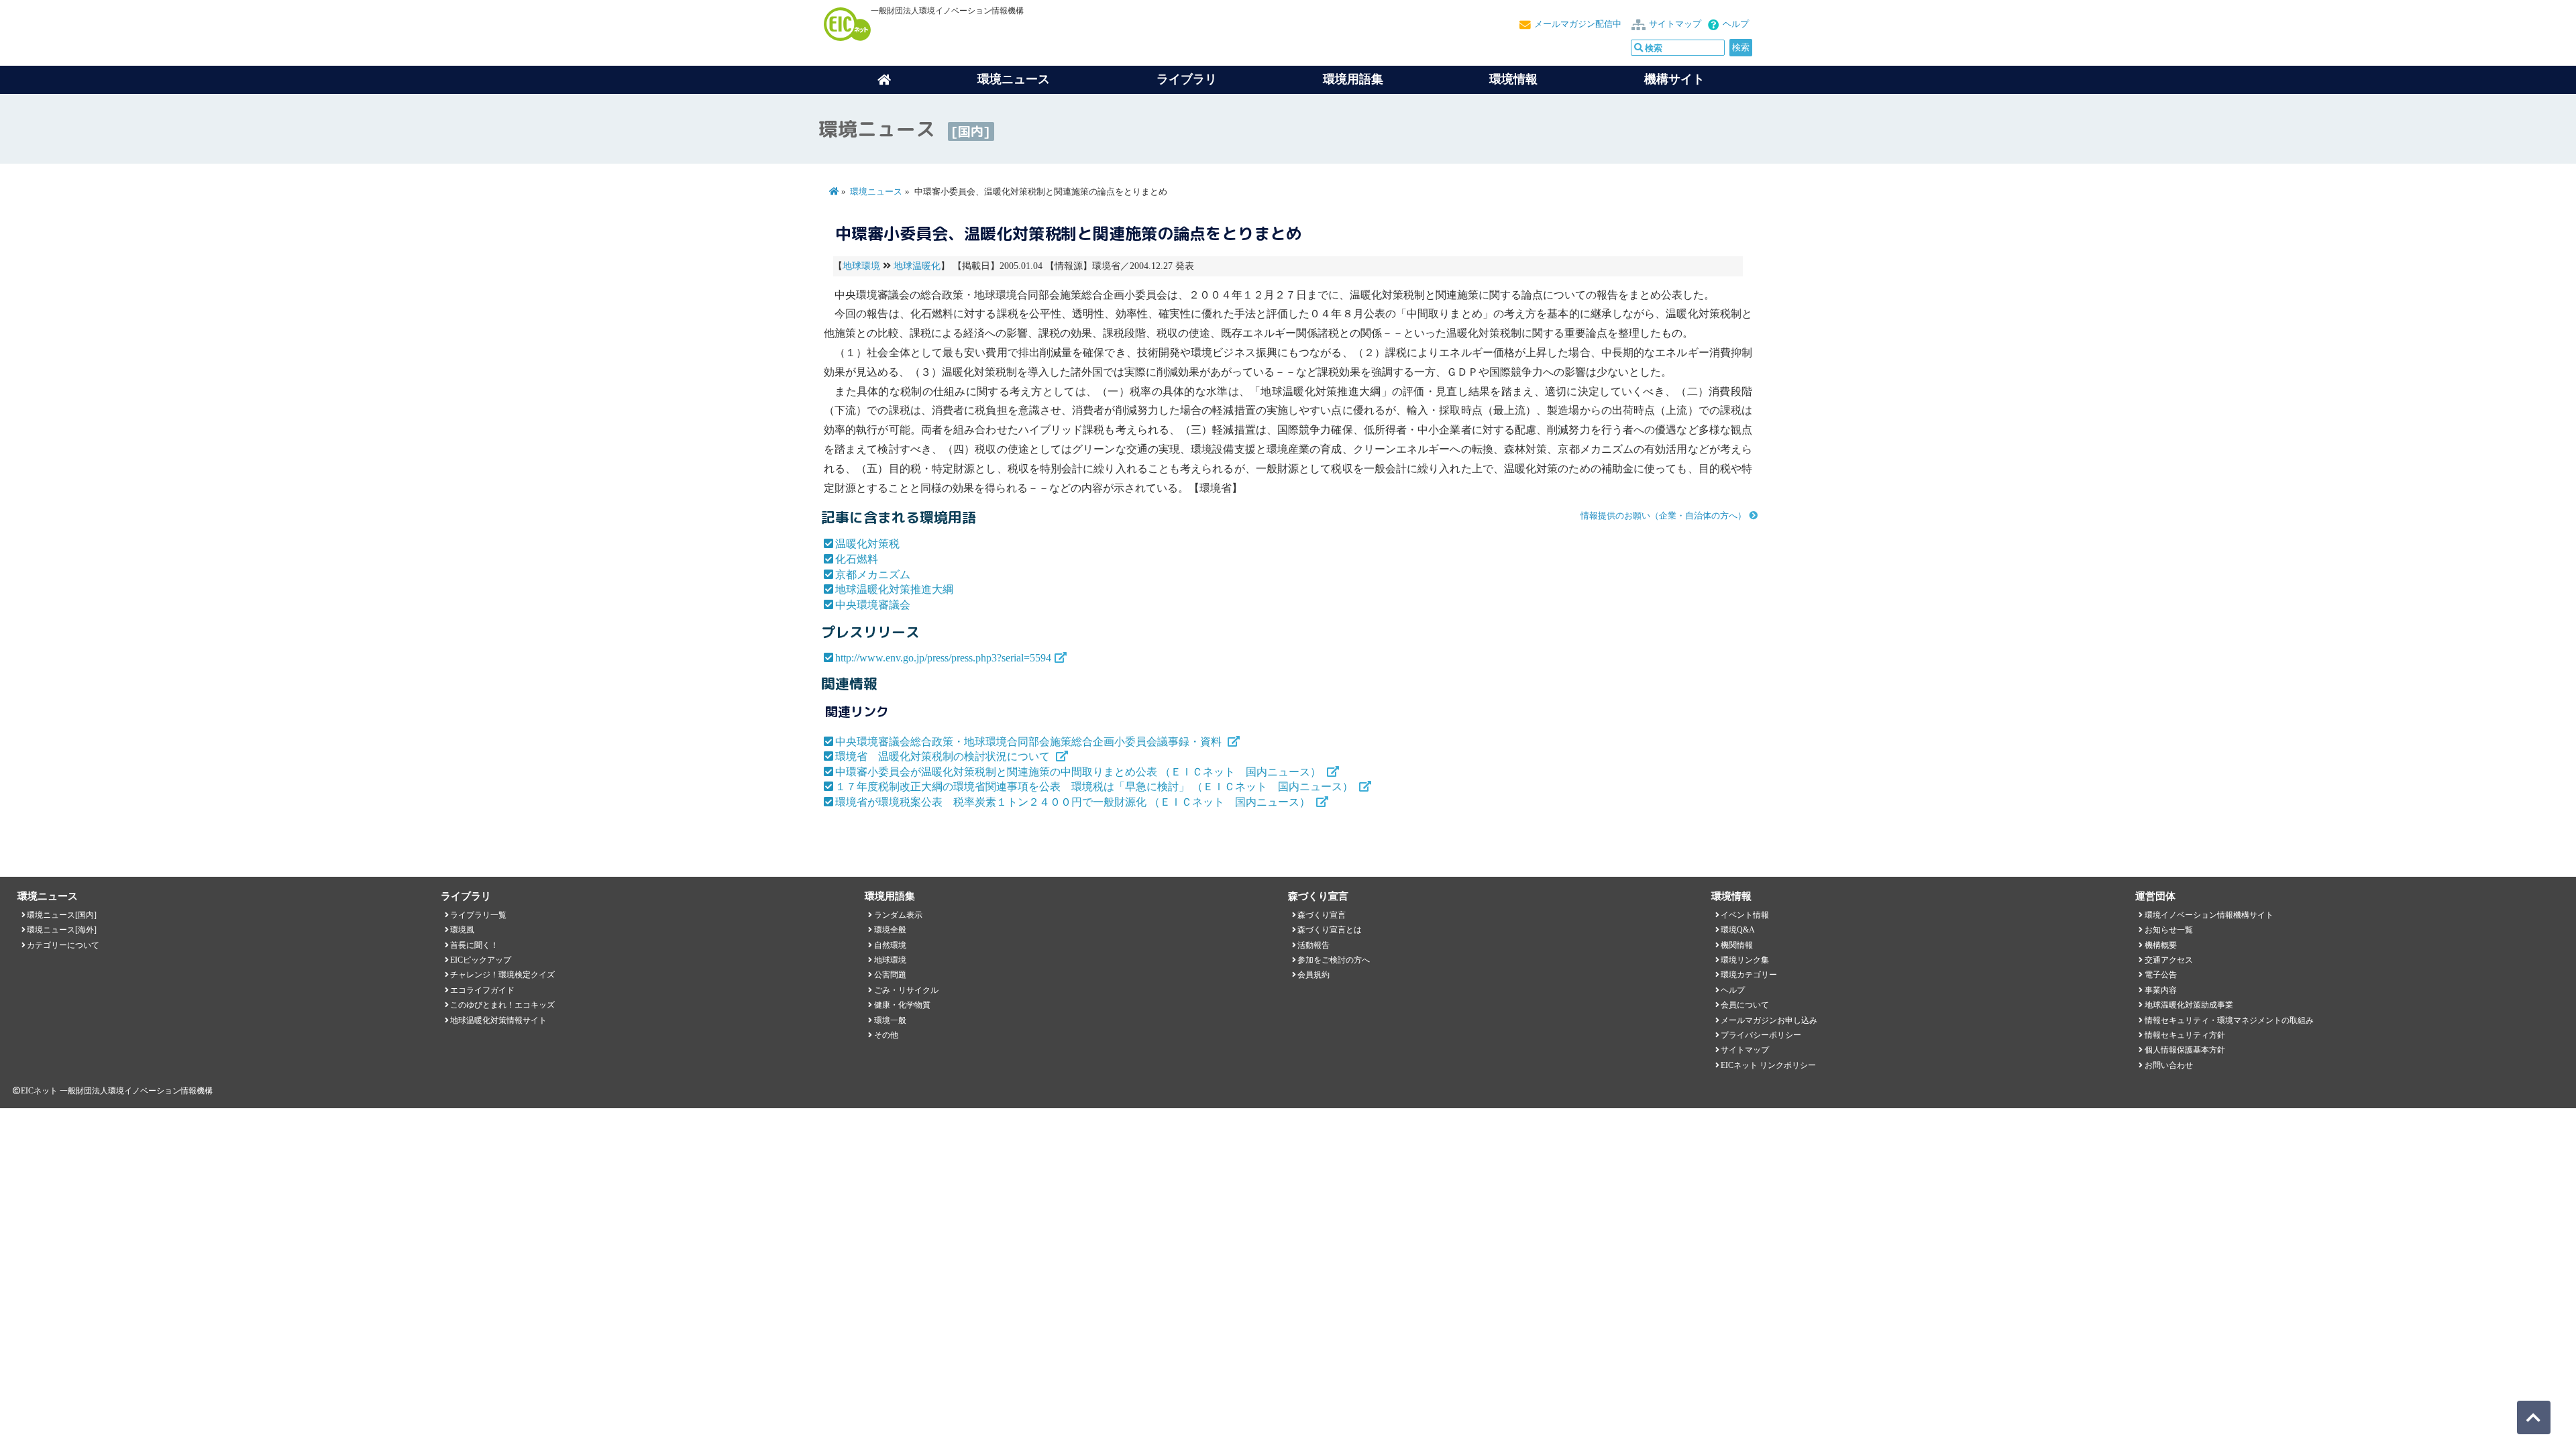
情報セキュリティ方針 (2185, 1035)
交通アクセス (2169, 960)
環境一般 (890, 1020)
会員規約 (1313, 975)
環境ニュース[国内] (62, 915)
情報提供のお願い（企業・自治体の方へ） (1663, 516)
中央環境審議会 (873, 605)
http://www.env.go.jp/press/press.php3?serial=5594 (943, 658)
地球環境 (861, 266)
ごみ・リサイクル (906, 990)
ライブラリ (1187, 79)
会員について (1745, 1005)
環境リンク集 (1745, 960)
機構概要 (2161, 945)
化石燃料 (857, 559)
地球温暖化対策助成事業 (2189, 1005)
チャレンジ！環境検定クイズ (502, 975)
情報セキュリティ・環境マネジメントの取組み (2229, 1020)
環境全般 (890, 930)
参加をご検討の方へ (1334, 960)
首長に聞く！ (474, 945)
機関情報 (1737, 945)
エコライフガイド (482, 990)
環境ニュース (876, 192)
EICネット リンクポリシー (1768, 1065)
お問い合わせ (2169, 1065)
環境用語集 (1353, 79)
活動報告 (1313, 945)
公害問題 (890, 975)
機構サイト (1674, 79)
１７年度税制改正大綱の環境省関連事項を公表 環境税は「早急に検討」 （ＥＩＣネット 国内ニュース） (1095, 787)
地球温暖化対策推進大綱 (894, 589)
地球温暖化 (917, 266)
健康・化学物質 (902, 1005)
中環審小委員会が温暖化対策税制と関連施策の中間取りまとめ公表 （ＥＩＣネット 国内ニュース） (1079, 772)
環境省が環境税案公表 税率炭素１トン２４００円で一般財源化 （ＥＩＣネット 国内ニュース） (1074, 802)
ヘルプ (1736, 24)
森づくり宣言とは (1330, 930)
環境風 (462, 930)
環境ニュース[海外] (62, 930)
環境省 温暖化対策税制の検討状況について (944, 756)
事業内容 (2161, 990)
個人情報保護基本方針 (2185, 1050)
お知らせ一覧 (2169, 930)
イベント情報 (1745, 915)
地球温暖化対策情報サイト (498, 1020)
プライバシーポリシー (1761, 1035)
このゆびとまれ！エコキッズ (502, 1005)
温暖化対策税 (867, 544)
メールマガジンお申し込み (1769, 1020)
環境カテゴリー (1749, 975)
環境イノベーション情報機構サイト (2209, 915)
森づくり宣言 (1322, 915)
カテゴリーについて (63, 945)
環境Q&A (1738, 930)
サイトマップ (1675, 24)
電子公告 (2161, 975)
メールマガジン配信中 (1578, 24)
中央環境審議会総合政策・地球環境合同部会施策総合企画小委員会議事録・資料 (1030, 742)
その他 (886, 1035)
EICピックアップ (481, 960)
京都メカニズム (873, 575)
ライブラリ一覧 (478, 915)
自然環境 (890, 945)
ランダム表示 (898, 915)
